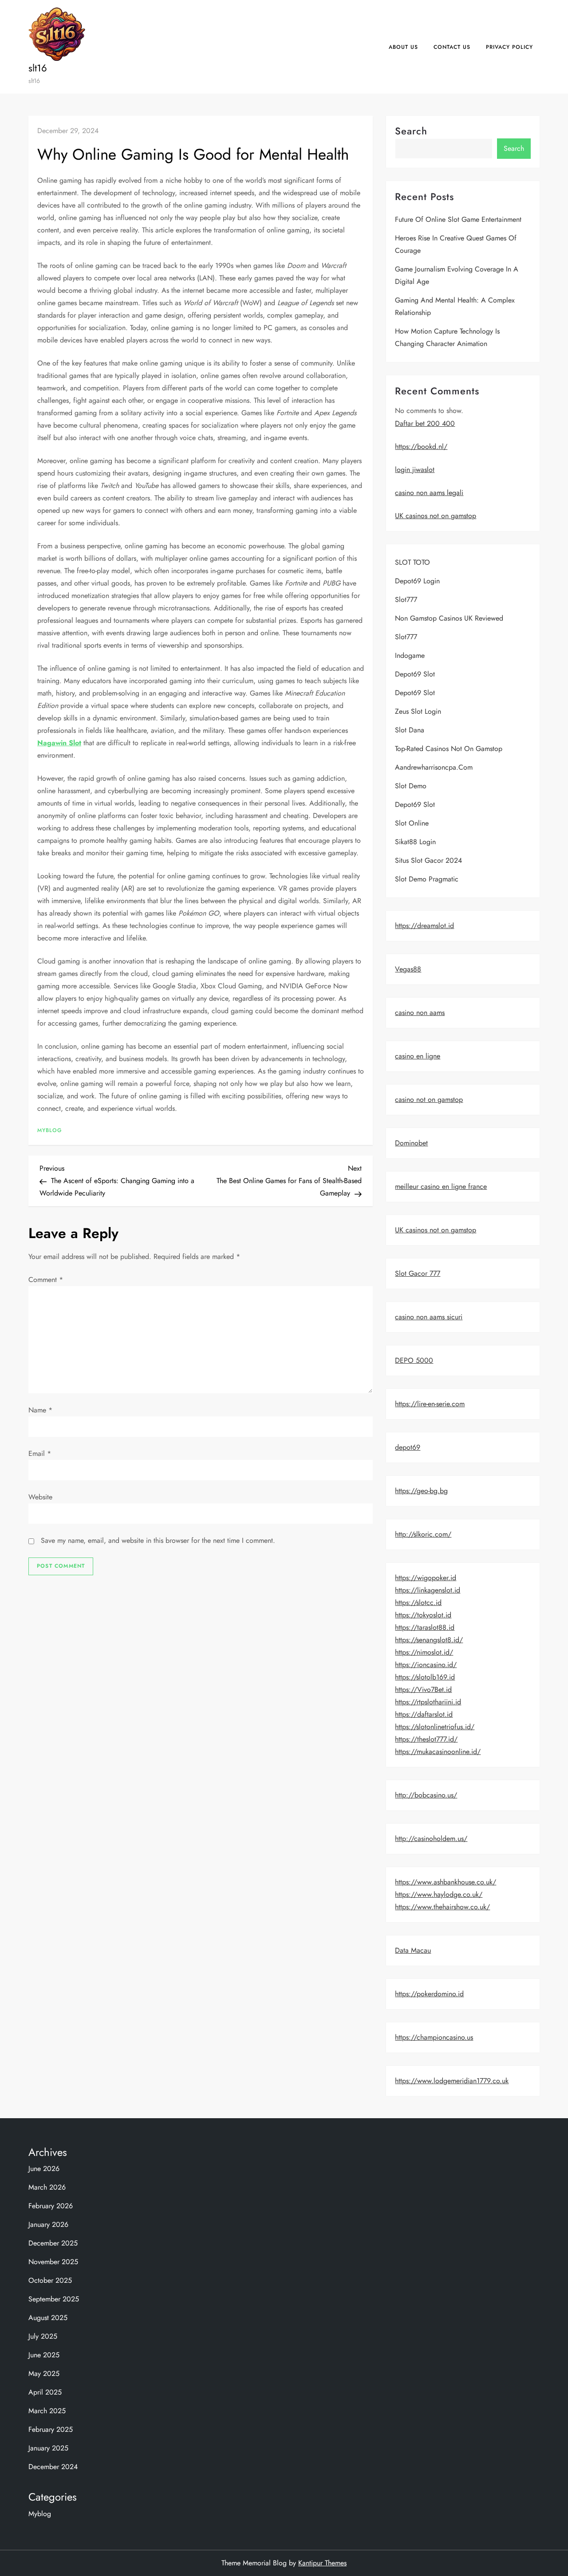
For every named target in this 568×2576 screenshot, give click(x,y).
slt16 (38, 68)
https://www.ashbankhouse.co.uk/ (446, 1882)
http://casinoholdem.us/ (431, 1839)
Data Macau (413, 1950)
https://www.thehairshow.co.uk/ (442, 1907)
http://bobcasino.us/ (426, 1795)
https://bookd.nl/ (421, 446)
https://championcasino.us (434, 2037)
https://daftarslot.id (424, 1714)
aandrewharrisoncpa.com (434, 767)
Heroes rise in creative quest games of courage (456, 244)
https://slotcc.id (418, 1603)
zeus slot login (418, 711)
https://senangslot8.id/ (429, 1640)
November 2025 (53, 2262)
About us (403, 47)
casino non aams (420, 1013)
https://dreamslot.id (424, 926)
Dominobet (411, 1143)
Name (40, 1410)
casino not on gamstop (429, 1099)
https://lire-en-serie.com (430, 1404)
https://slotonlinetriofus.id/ (435, 1727)
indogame (410, 655)
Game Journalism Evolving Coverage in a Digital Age (457, 275)
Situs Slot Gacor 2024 (428, 860)
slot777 (406, 600)
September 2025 (54, 2299)
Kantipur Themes (322, 2563)
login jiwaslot (415, 470)
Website (40, 1497)
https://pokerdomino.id (429, 1994)
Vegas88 (408, 969)
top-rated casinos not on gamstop (449, 749)
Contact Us (452, 47)
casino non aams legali (429, 493)
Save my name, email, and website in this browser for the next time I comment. (158, 1540)
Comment (46, 1280)
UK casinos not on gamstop (436, 516)
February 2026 (51, 2206)
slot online (412, 823)
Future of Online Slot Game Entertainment (458, 219)
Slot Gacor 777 (418, 1273)
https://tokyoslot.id (423, 1615)
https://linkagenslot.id (428, 1590)
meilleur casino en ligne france (441, 1186)
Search (411, 131)
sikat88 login (415, 842)
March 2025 (47, 2411)
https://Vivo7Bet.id (423, 1689)
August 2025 (48, 2318)
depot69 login (417, 581)
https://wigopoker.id (426, 1578)
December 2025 (53, 2243)
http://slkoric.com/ (423, 1534)
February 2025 (51, 2429)
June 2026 (44, 2169)
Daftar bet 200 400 (425, 423)
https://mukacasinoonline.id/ (438, 1752)
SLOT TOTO (412, 562)
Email (40, 1453)
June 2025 (44, 2355)
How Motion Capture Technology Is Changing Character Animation (447, 337)
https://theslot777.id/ (426, 1739)
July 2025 (43, 2336)
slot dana (410, 730)
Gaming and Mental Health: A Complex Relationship (455, 306)
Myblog (50, 1131)
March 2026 (47, 2187)
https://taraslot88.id (425, 1627)
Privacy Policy (509, 47)
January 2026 (48, 2224)
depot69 (408, 1447)
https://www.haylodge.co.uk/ (439, 1894)
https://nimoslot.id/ (424, 1652)
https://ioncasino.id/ (426, 1665)
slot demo (411, 786)
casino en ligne (418, 1056)
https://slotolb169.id (425, 1677)
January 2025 (48, 2448)
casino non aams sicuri (429, 1317)
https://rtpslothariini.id (428, 1702)
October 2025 (50, 2280)
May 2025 (44, 2373)
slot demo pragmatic (427, 879)
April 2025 (45, 2392)
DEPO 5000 (414, 1360)
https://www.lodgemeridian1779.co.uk (452, 2081)
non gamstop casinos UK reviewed (449, 618)
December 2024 (53, 2467)
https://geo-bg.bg (421, 1491)
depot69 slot (415, 674)
